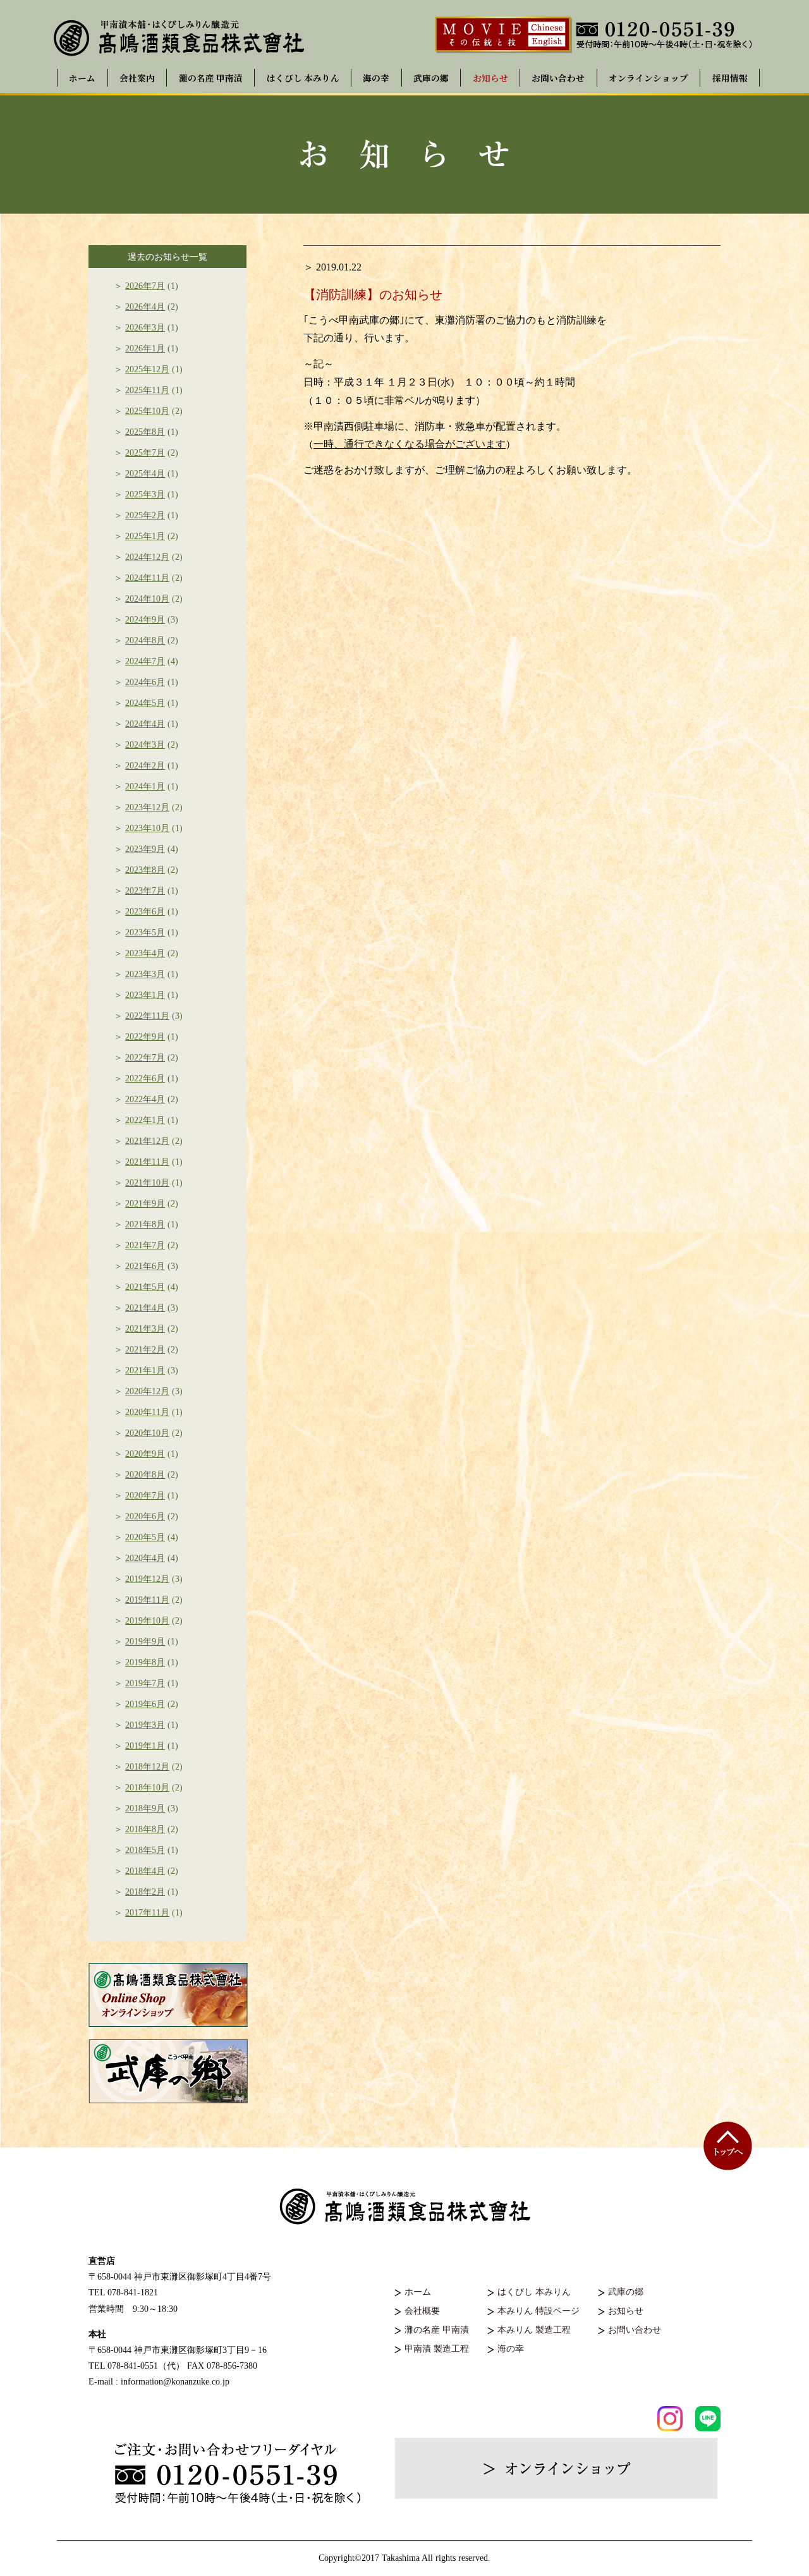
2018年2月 (145, 1892)
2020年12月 (147, 1391)
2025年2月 (145, 515)
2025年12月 (147, 369)
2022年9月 (145, 1037)
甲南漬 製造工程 (437, 2349)
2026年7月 (145, 286)
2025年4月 (145, 474)
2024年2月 (145, 766)
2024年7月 (145, 661)
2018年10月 (147, 1788)
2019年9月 (145, 1642)
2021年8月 (145, 1224)
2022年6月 (145, 1078)
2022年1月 (145, 1120)
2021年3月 (145, 1329)
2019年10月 (147, 1621)
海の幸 (376, 78)
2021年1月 (145, 1370)
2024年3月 (145, 745)
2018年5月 (145, 1850)
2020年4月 (145, 1558)
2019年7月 (145, 1683)
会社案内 (137, 78)
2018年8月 (145, 1829)
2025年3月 (145, 495)
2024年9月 (145, 620)
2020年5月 (145, 1537)
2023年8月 (145, 870)
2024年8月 (145, 641)
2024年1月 (145, 787)
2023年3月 (145, 974)
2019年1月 (145, 1746)
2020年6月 (145, 1516)
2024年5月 (145, 703)
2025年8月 (145, 432)
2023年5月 (145, 933)
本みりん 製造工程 (534, 2330)
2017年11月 (147, 1913)
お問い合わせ (558, 78)
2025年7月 (145, 453)
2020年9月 (145, 1454)
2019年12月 (147, 1579)
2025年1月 (145, 536)
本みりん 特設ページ (538, 2311)
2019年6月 (145, 1704)
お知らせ (490, 78)
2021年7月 (145, 1245)
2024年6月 (145, 682)
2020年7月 (145, 1496)
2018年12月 (147, 1767)
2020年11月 (147, 1412)
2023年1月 (145, 995)
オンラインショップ (648, 78)
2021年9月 (145, 1204)
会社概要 (422, 2311)
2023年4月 (145, 953)
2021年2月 (145, 1350)
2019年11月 (147, 1600)
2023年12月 (147, 807)
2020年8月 (145, 1475)
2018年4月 (145, 1871)
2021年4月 (145, 1308)
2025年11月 (147, 390)
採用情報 (730, 78)
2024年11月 (147, 578)
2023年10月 (147, 828)
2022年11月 (147, 1016)
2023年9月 (145, 849)
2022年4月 (145, 1099)
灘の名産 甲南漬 (211, 78)
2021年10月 (147, 1183)
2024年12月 (147, 557)
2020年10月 (147, 1433)
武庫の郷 (431, 78)
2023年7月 (145, 891)
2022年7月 (145, 1058)
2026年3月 (145, 328)
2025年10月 (147, 411)
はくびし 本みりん (303, 78)
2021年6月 (145, 1266)
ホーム (82, 78)
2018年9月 (145, 1808)
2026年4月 (145, 307)
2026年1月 (145, 349)
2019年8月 (145, 1662)
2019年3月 (145, 1725)
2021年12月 (147, 1141)
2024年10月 (147, 599)
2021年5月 (145, 1287)
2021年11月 (147, 1162)
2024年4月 (145, 724)
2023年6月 (145, 912)
